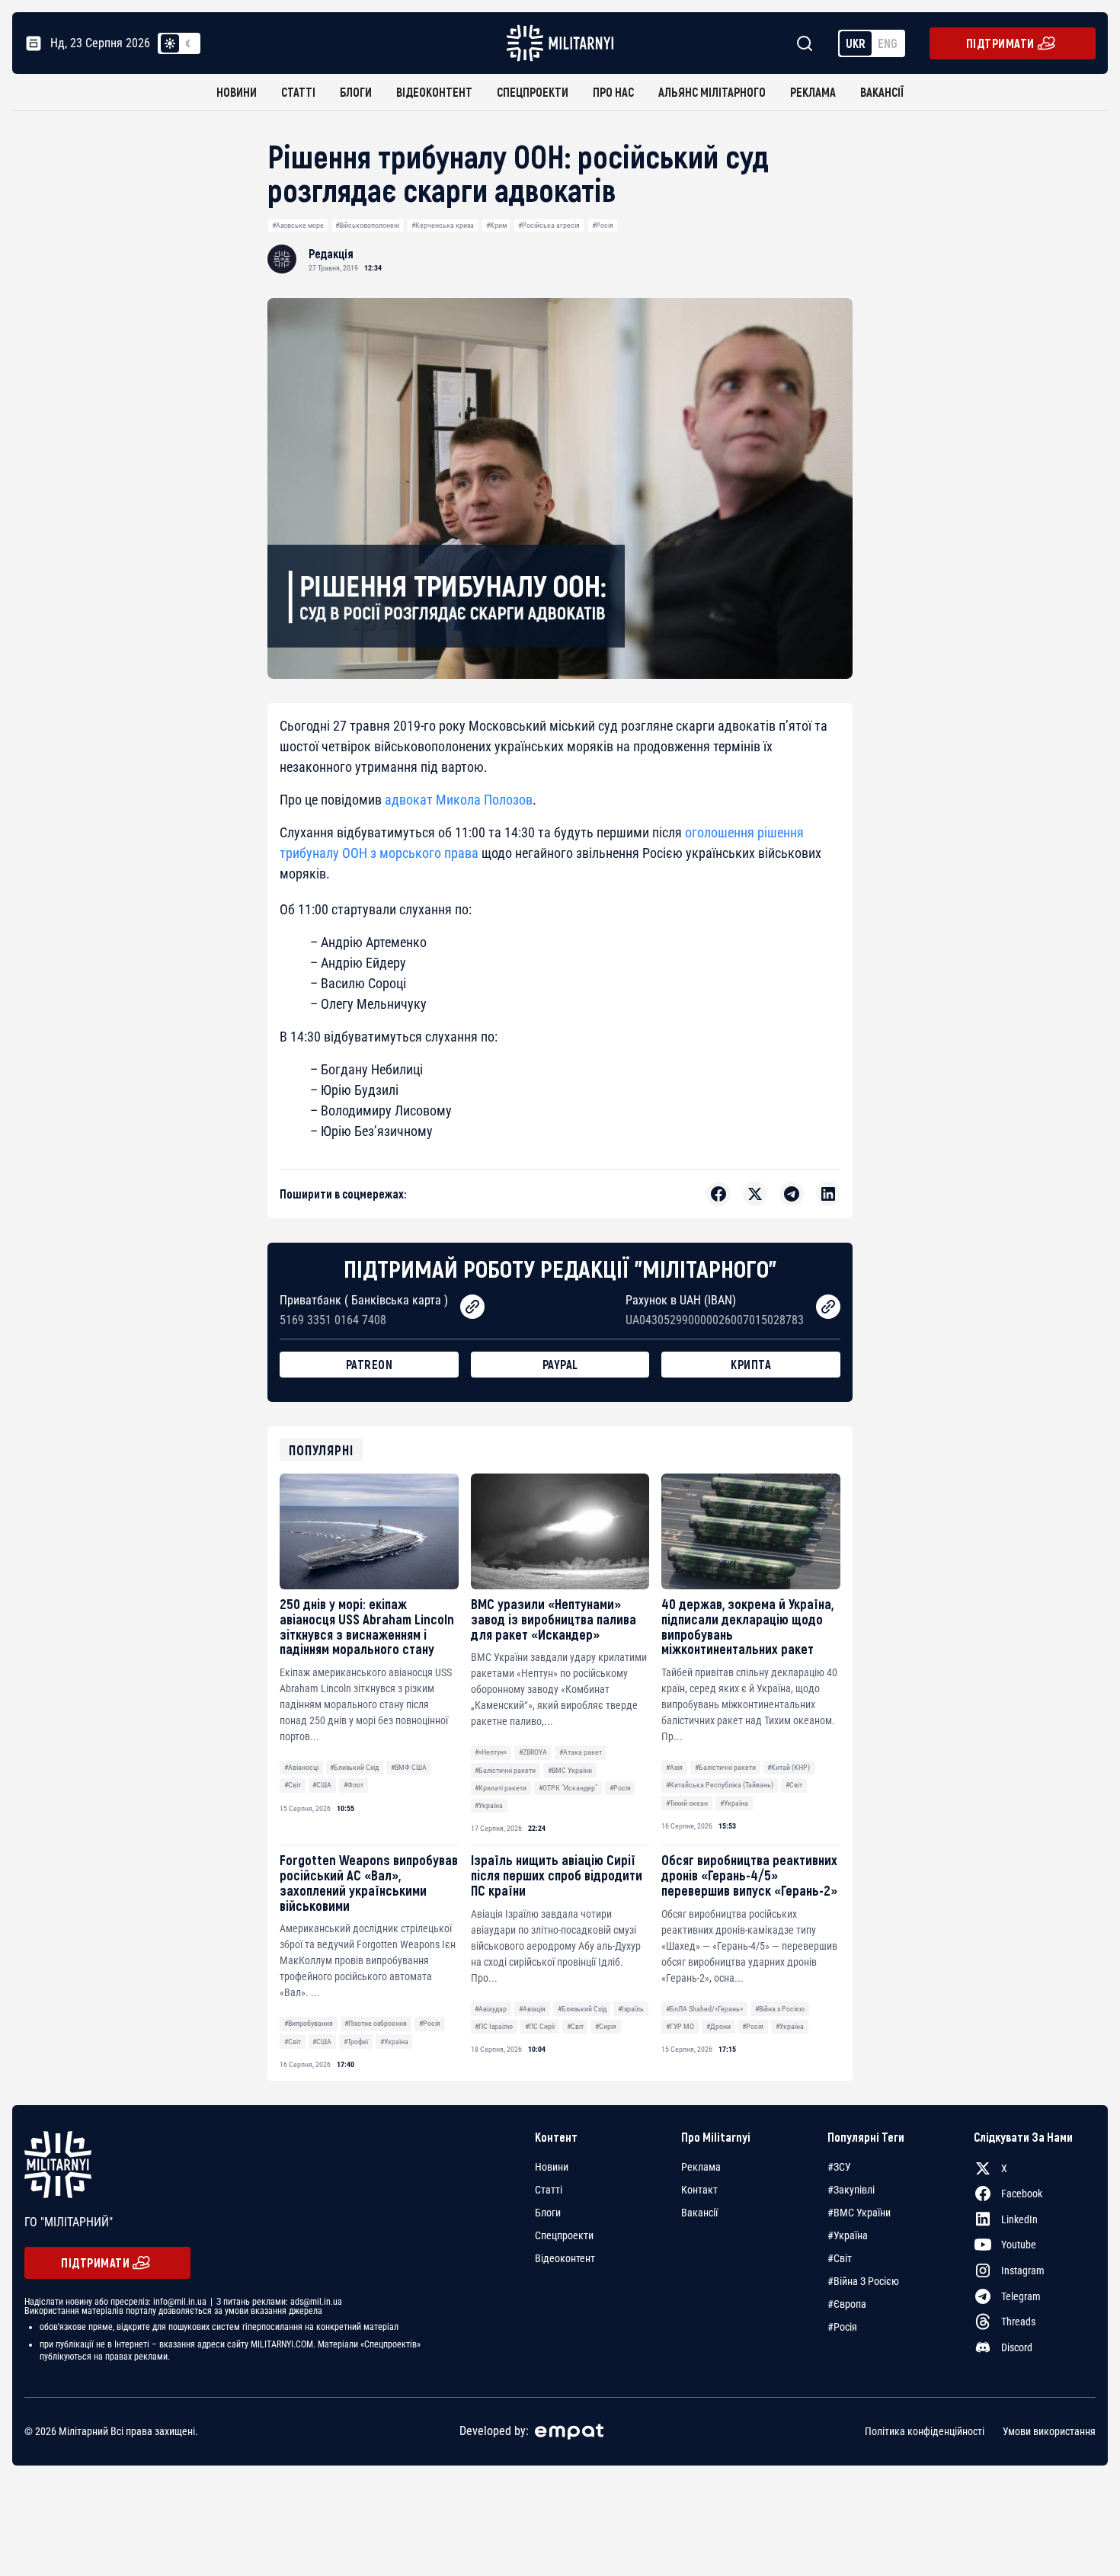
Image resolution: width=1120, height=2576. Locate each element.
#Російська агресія (549, 225)
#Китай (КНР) (789, 1767)
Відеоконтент (434, 92)
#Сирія (606, 2026)
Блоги (356, 92)
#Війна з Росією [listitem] (863, 2281)
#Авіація (532, 2009)
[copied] (472, 1307)
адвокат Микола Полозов (459, 800)
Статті (298, 92)
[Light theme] (170, 43)
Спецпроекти (533, 92)
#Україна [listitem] (848, 2235)
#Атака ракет (581, 1752)
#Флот (354, 1785)
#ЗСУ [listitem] (839, 2167)
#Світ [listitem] (840, 2258)
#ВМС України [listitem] (859, 2213)
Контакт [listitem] (699, 2190)
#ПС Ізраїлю (494, 2026)
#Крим (496, 225)
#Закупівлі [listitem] (851, 2190)
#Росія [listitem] (842, 2327)
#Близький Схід (354, 1767)
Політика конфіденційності (925, 2431)
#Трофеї (356, 2042)
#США (322, 1785)
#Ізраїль (631, 2009)
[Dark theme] (188, 43)
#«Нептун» (491, 1752)
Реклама (813, 92)
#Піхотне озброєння (376, 2023)
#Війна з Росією (780, 2009)
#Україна (489, 1805)
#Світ (293, 1785)
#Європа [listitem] (847, 2304)
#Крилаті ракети (501, 1788)
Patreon (370, 1364)
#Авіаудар (491, 2009)
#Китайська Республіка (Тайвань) (720, 1785)
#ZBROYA (533, 1752)
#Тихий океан (687, 1803)
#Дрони (718, 2026)
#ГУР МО (680, 2026)
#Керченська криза (443, 225)
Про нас (613, 92)
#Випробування (309, 2023)
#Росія (603, 225)
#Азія (674, 1767)
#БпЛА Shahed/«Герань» (704, 2009)
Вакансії (882, 92)
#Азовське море (298, 225)
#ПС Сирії (540, 2026)
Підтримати (1000, 43)
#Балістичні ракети (505, 1770)
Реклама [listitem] (701, 2167)
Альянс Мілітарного (712, 92)
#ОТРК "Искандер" (568, 1788)
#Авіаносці (301, 1767)
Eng (888, 43)
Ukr (856, 43)
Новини (237, 92)
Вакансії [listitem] (699, 2213)
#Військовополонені (367, 225)
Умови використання (1049, 2431)
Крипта (751, 1364)
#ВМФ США (409, 1767)
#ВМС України (570, 1770)
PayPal (560, 1364)
